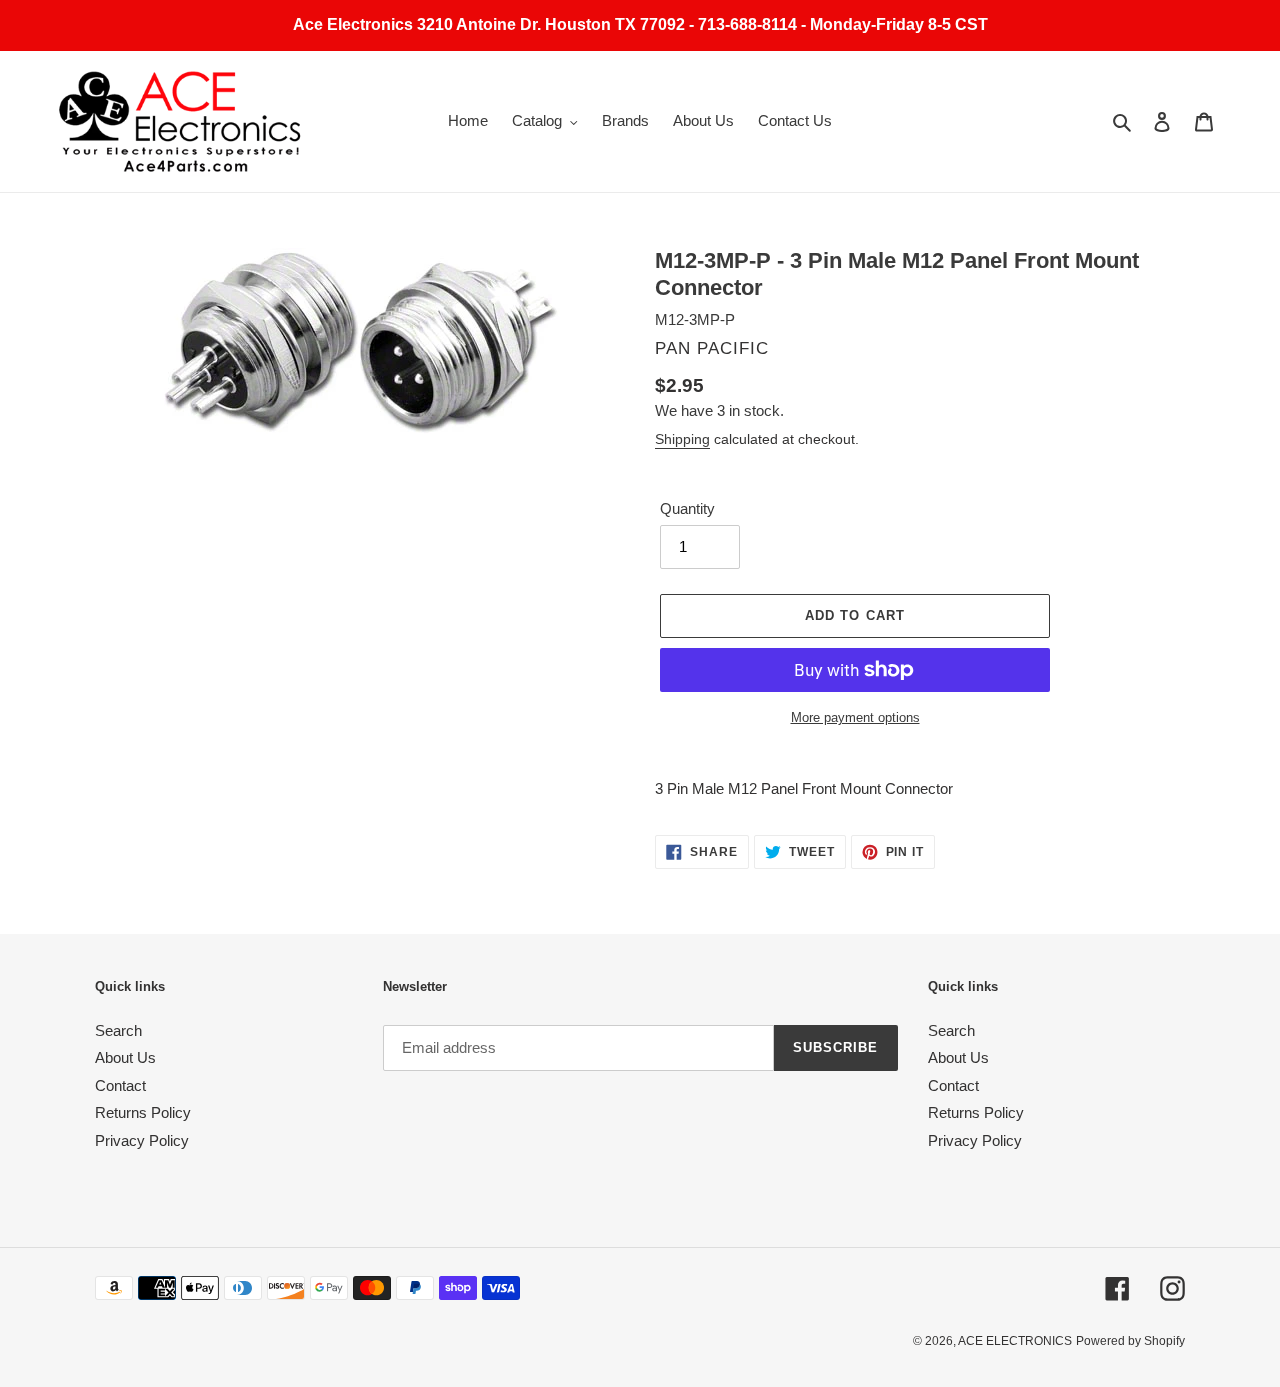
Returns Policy (143, 1112)
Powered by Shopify (1130, 1341)
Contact (120, 1085)
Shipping (682, 439)
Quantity (687, 508)
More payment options (855, 717)
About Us (125, 1057)
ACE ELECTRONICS (1015, 1341)
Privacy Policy (142, 1140)
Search (118, 1030)
